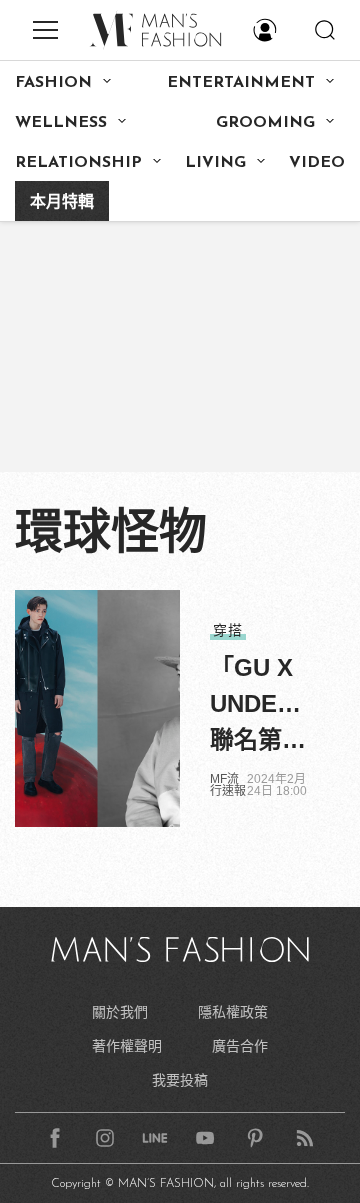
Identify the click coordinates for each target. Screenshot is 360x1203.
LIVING (215, 163)
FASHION (53, 83)
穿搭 (228, 630)
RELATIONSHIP (78, 163)
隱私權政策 (233, 1012)
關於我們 (120, 1012)
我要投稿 (180, 1080)
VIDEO (317, 163)
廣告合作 (240, 1046)
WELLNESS (61, 123)
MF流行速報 (228, 785)
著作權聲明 (127, 1046)
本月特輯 (62, 203)
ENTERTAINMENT (241, 83)
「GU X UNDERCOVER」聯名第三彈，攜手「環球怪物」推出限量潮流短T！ (262, 706)
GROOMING (265, 123)
